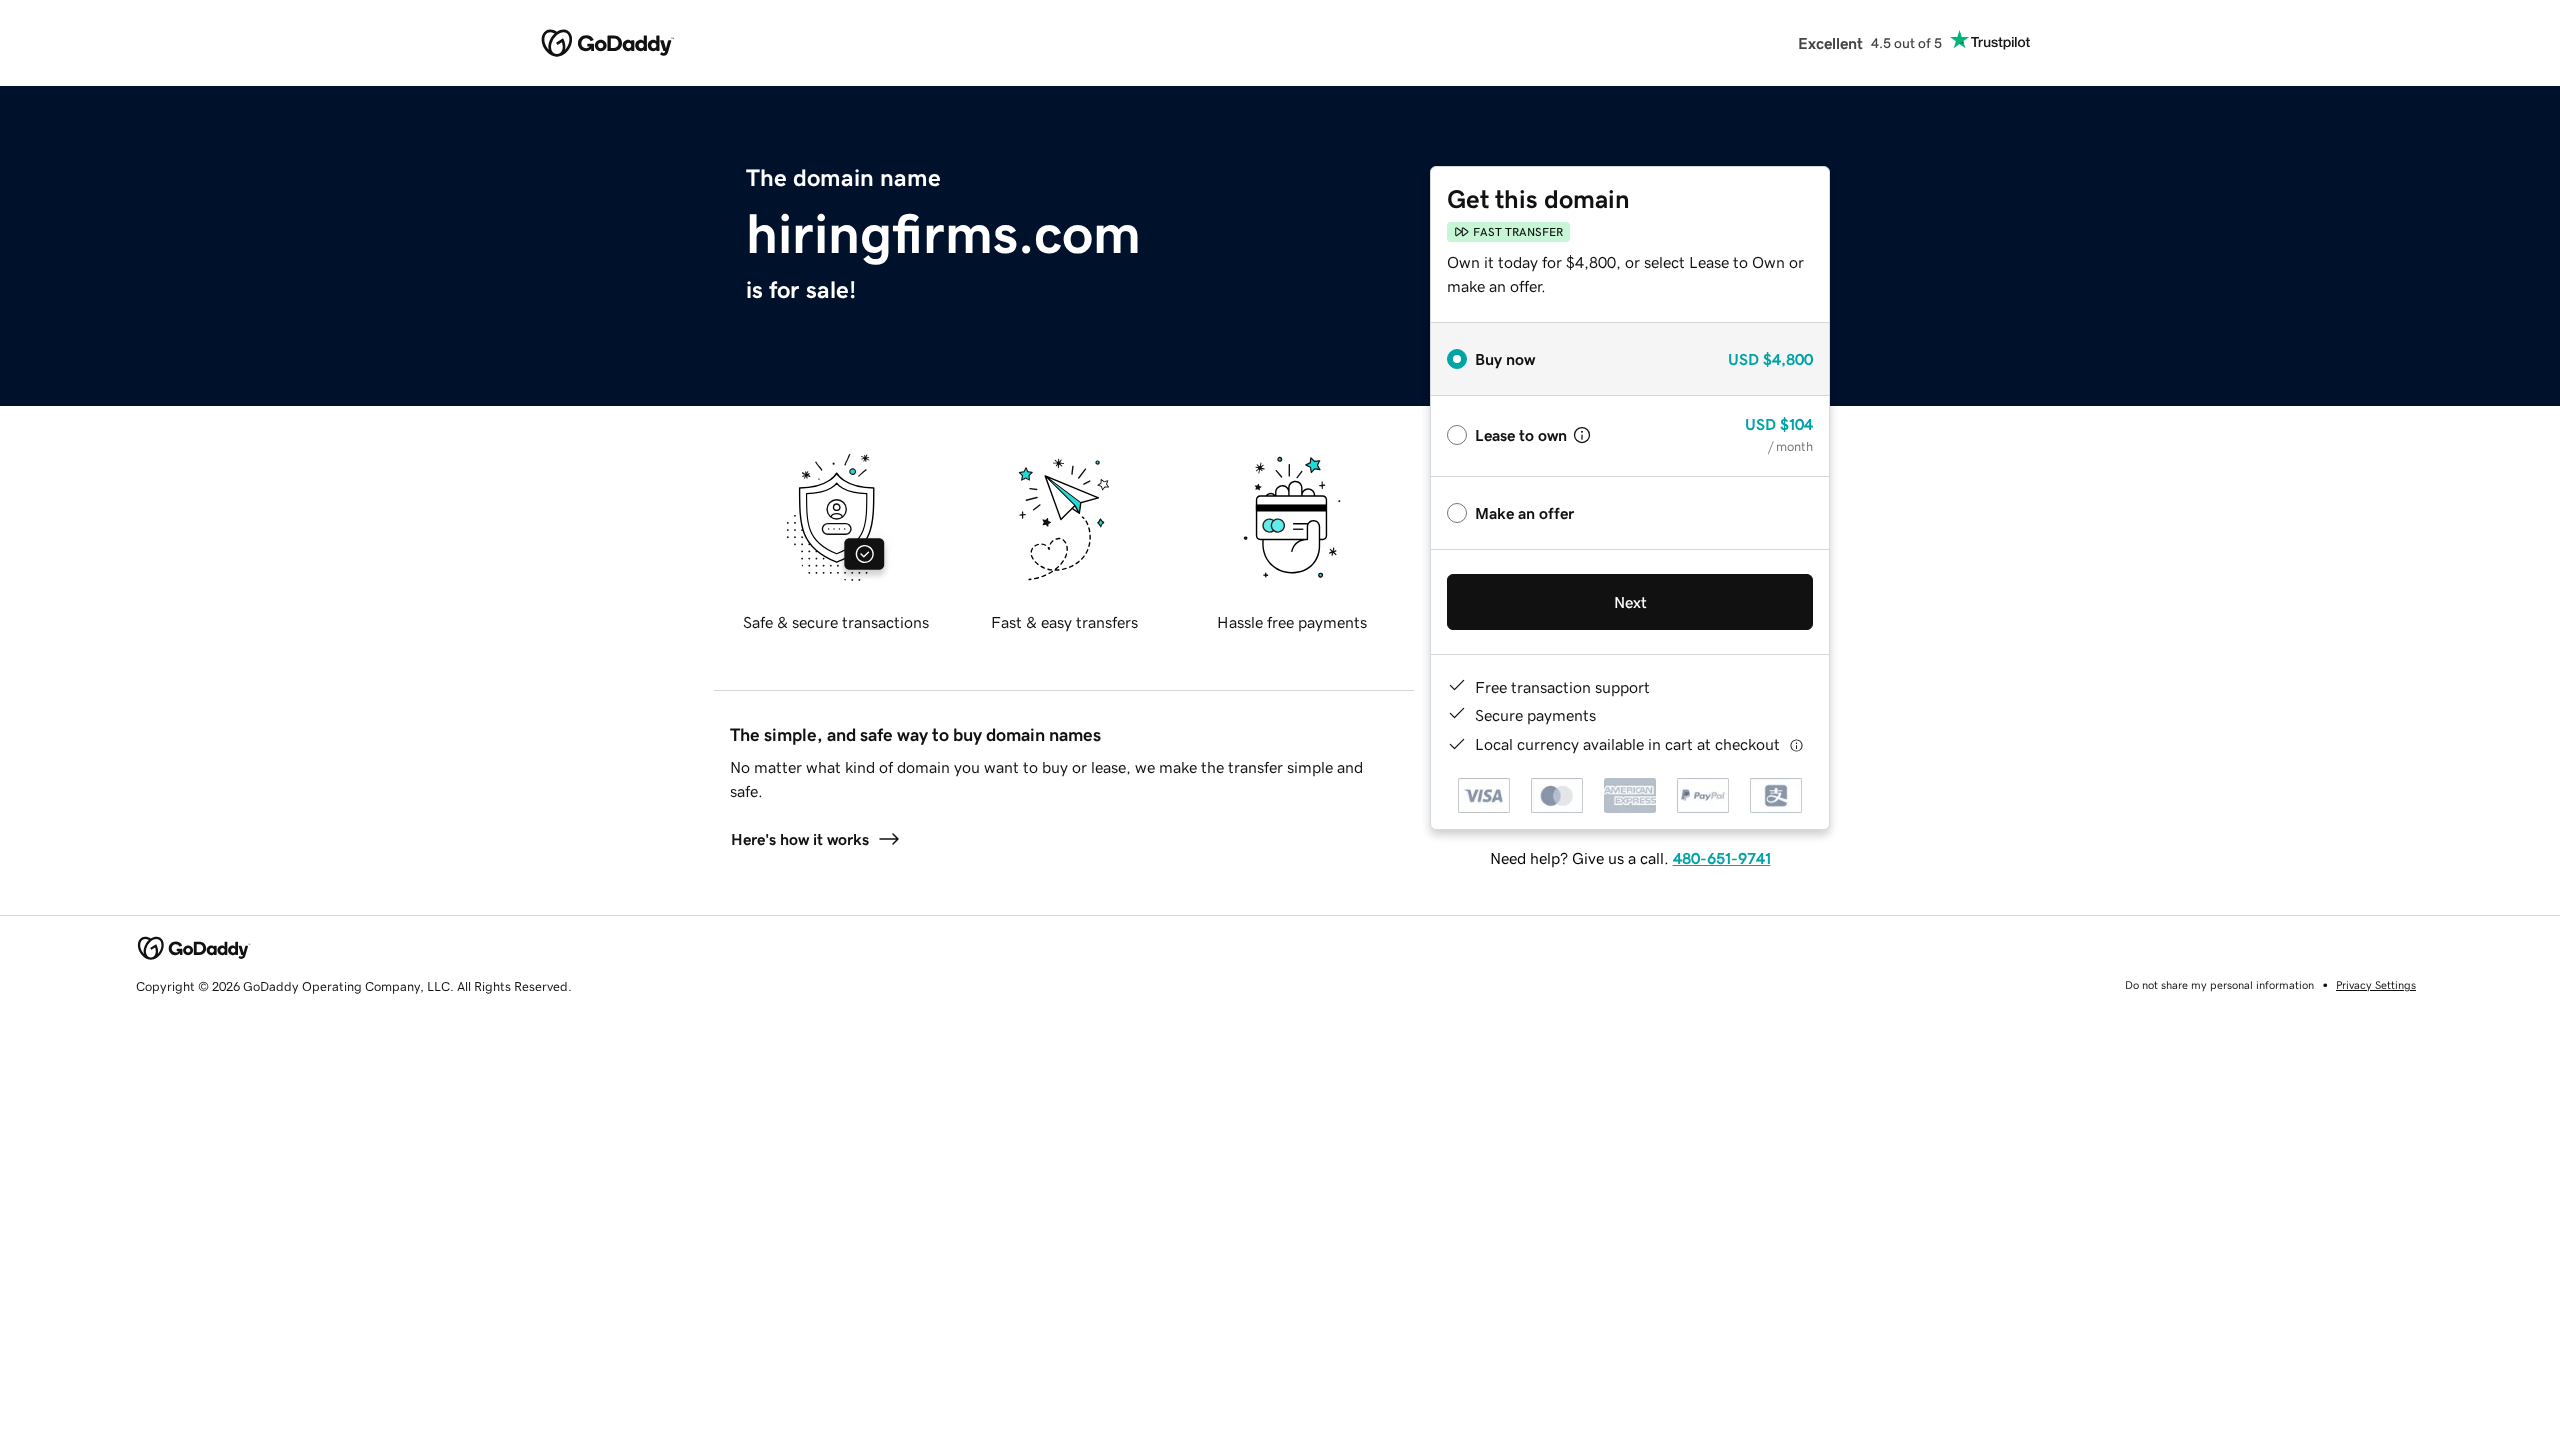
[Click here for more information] (1796, 744)
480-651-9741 (1722, 858)
